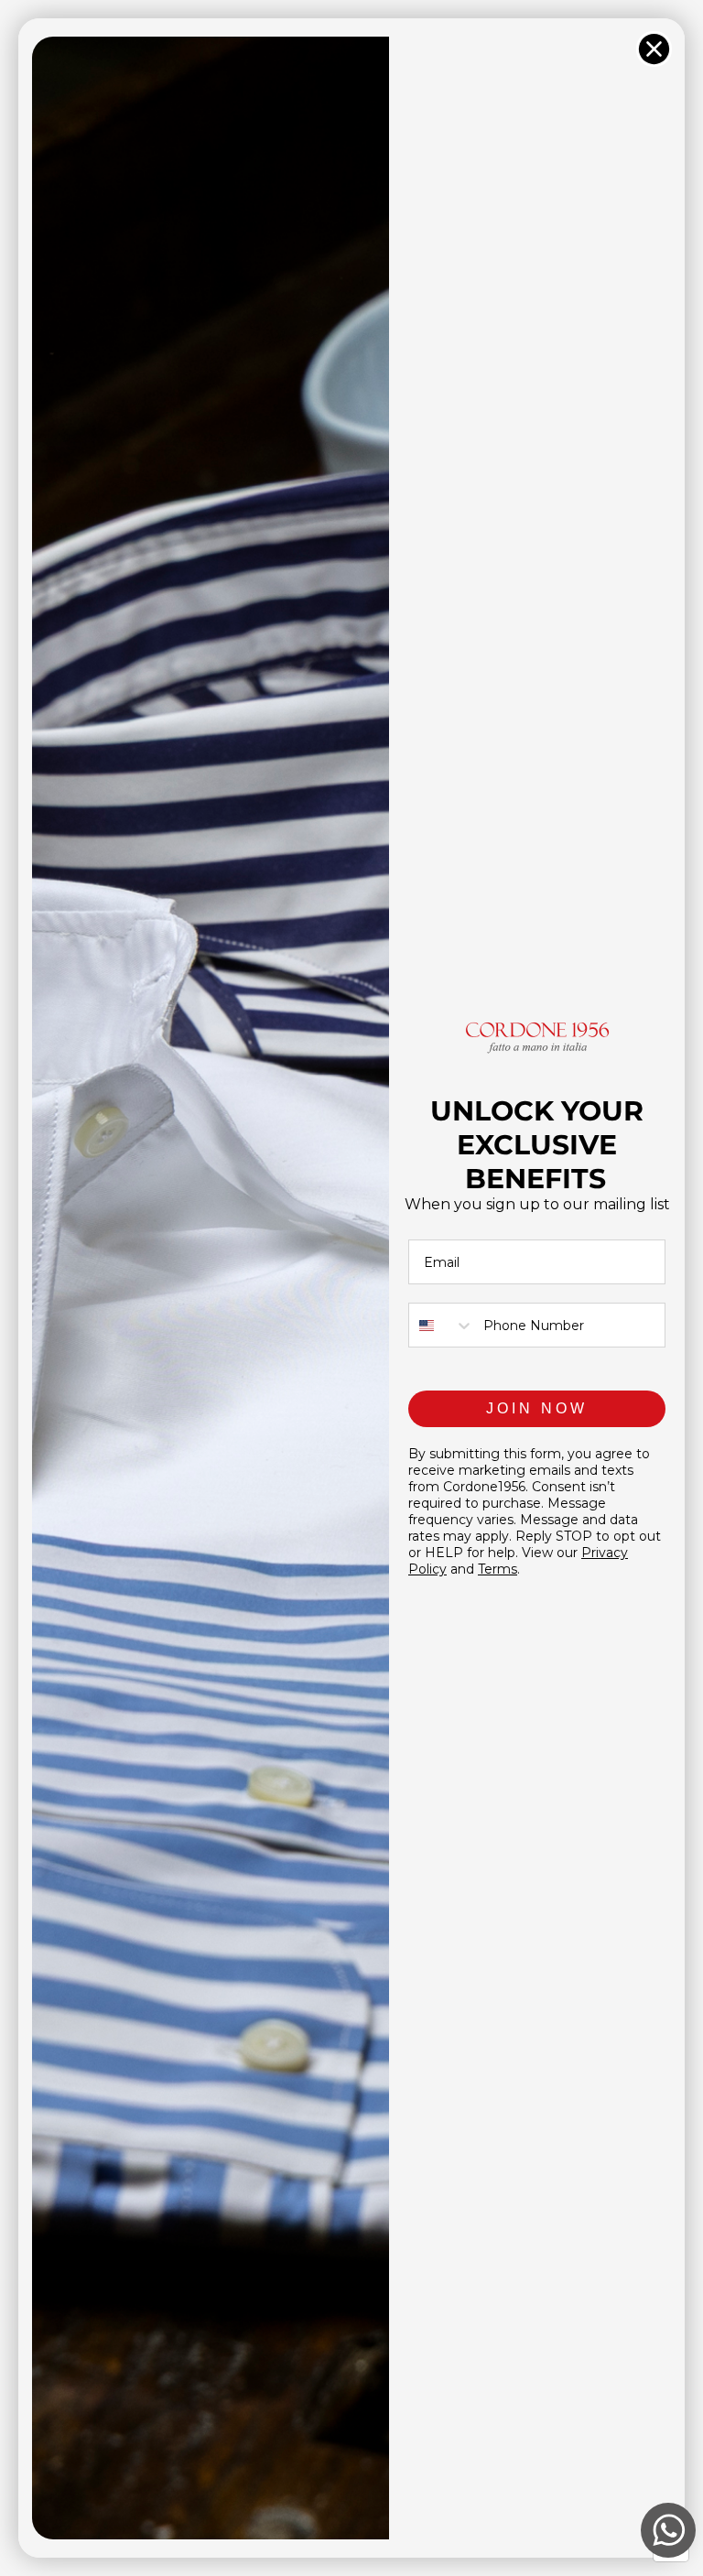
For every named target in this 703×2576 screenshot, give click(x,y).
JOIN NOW (537, 1408)
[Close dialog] (654, 49)
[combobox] (442, 1325)
